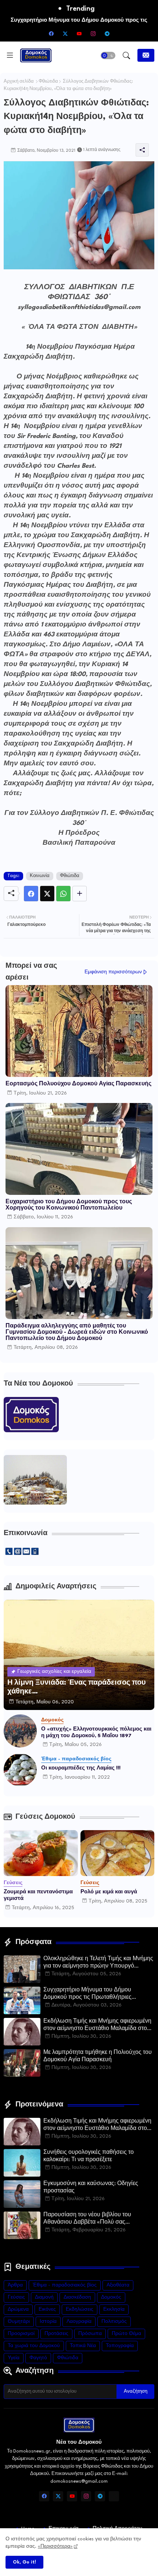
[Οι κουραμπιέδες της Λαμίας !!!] (20, 1770)
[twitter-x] (65, 33)
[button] (108, 55)
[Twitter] (47, 894)
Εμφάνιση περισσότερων (113, 972)
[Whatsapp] (63, 894)
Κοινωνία (40, 876)
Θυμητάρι (19, 2322)
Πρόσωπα (90, 2334)
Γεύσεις (16, 2297)
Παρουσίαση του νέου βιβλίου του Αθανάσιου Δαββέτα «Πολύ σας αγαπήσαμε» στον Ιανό (87, 2219)
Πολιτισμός (114, 2322)
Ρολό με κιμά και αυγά (109, 1892)
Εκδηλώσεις (80, 2309)
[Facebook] (31, 894)
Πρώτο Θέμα (126, 2334)
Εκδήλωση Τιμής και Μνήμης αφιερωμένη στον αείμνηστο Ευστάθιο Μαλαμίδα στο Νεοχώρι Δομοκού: (97, 2026)
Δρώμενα (18, 2309)
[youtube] (79, 33)
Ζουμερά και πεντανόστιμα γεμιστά (38, 1895)
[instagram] (93, 33)
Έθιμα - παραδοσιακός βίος (65, 2285)
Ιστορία (48, 2322)
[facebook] (51, 33)
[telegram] (107, 33)
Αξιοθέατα (118, 2285)
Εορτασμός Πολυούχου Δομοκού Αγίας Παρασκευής (78, 1084)
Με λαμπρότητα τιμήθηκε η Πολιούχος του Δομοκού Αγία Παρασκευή (98, 2056)
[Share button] (80, 894)
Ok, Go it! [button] (24, 2562)
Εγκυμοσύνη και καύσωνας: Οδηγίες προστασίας (91, 2187)
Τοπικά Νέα (83, 2346)
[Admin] (114, 2496)
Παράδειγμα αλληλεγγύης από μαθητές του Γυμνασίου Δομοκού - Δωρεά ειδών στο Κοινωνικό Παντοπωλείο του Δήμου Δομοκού (77, 1332)
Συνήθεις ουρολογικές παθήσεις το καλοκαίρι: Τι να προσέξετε (89, 2156)
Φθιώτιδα (48, 82)
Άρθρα (15, 2285)
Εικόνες (47, 2309)
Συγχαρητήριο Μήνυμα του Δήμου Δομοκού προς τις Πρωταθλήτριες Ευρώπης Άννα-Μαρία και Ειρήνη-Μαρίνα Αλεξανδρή (98, 1994)
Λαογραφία (79, 2322)
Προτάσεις (56, 2334)
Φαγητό (38, 2358)
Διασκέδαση (77, 2297)
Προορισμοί (21, 2334)
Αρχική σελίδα (19, 82)
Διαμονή (44, 2297)
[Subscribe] (146, 55)
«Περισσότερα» (55, 2546)
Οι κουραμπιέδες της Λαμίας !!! (81, 1768)
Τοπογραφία (120, 2346)
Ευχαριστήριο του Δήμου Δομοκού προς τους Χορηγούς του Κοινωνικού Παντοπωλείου (69, 1205)
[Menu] (10, 55)
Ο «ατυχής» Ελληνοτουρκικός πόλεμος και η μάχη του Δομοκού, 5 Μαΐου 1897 (96, 1732)
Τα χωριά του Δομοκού (34, 2346)
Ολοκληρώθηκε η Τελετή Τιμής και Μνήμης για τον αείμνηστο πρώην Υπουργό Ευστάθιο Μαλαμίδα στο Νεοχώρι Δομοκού (98, 1963)
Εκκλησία (114, 2309)
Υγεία (14, 2358)
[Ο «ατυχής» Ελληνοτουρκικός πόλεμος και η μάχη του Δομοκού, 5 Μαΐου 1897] (20, 1731)
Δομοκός (111, 2297)
